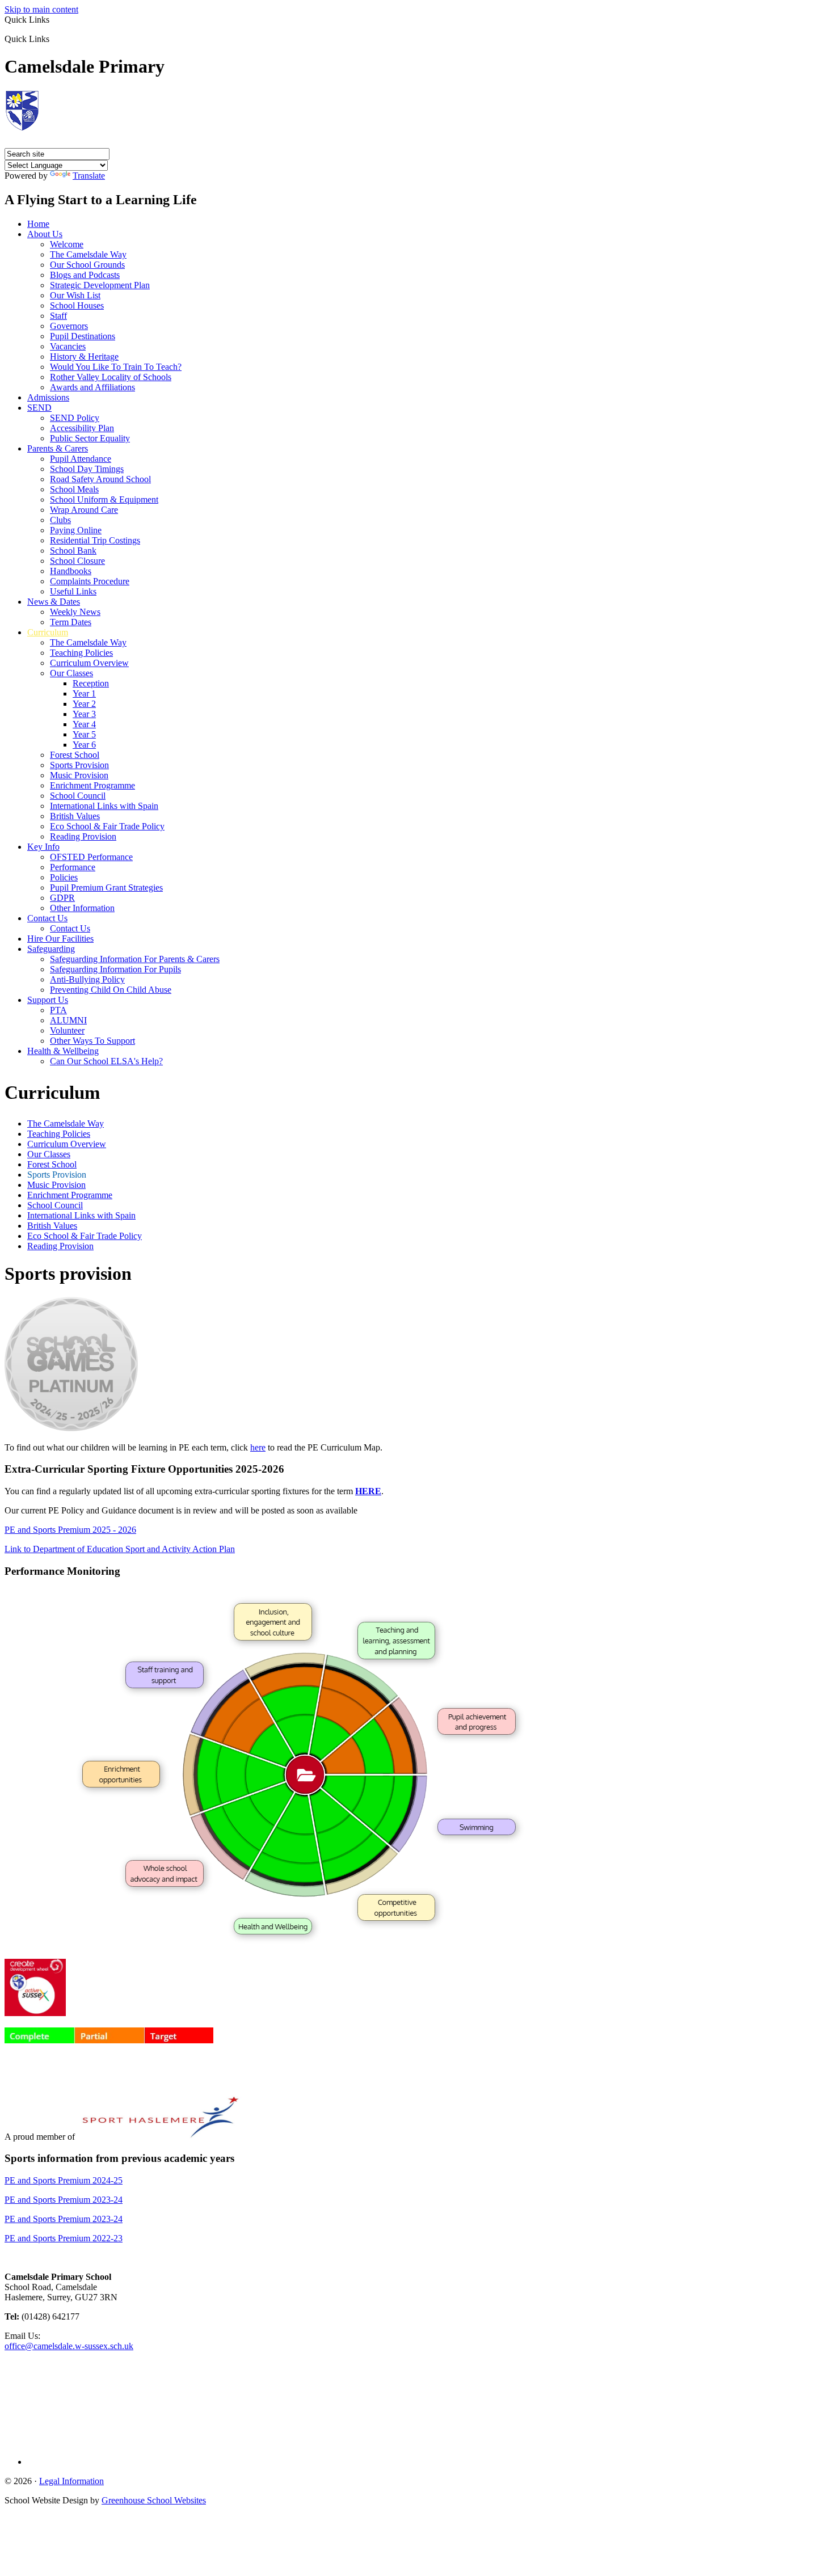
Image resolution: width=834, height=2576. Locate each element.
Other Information (82, 908)
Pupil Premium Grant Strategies (106, 888)
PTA (58, 1010)
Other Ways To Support (92, 1041)
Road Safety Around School (100, 479)
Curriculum (48, 632)
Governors (69, 326)
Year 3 (84, 714)
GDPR (62, 898)
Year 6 (84, 745)
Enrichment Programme (92, 785)
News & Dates (54, 602)
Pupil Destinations (83, 336)
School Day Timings (87, 469)
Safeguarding (51, 949)
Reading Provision (83, 836)
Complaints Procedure (90, 581)
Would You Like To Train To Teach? (116, 367)
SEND (39, 408)
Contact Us (47, 918)
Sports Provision (79, 765)
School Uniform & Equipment (104, 499)
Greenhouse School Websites (154, 2500)
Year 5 (84, 734)
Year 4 (84, 724)
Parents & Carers (58, 448)
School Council (78, 796)
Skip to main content (41, 9)
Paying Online (76, 530)
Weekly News (75, 612)
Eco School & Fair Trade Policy (107, 826)
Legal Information (71, 2481)
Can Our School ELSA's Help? (106, 1061)
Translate (89, 176)
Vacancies (68, 346)
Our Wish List (75, 295)
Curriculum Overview (89, 663)
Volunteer (67, 1030)
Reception (91, 683)
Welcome (67, 244)
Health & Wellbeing (63, 1051)
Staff (58, 316)
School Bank (73, 551)
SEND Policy (75, 418)
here (258, 1447)
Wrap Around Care (84, 510)
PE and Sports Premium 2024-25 (64, 2180)
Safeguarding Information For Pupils (115, 969)
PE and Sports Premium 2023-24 (64, 2200)
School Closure (77, 561)
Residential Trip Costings (95, 540)
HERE (368, 1491)
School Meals (74, 489)
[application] (417, 2403)
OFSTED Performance (91, 857)
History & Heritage (84, 357)
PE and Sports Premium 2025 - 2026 (70, 1530)
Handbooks (71, 571)
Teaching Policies (81, 653)
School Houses (77, 305)
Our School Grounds (87, 265)
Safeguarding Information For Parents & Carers (135, 959)
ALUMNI (68, 1020)
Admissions (48, 397)
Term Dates (71, 622)
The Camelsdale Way (88, 254)
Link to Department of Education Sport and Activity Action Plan (120, 1549)
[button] (54, 39)
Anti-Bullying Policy (87, 979)
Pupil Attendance (81, 459)
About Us (45, 234)
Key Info (43, 847)
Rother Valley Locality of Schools (111, 377)
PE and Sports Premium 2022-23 (64, 2238)
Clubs (60, 520)
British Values (75, 816)
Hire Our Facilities (60, 939)
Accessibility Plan (82, 428)
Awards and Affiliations (92, 387)
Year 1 (84, 693)
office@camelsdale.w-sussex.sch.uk (69, 2346)
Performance (73, 867)
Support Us (48, 1000)
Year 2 (84, 704)
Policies (64, 877)
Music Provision (79, 775)
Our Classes (71, 673)
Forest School (75, 755)
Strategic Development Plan (100, 285)
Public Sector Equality (90, 438)
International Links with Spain (104, 806)
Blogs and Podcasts (85, 275)
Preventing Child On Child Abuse (111, 990)
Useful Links (73, 591)
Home (38, 224)
